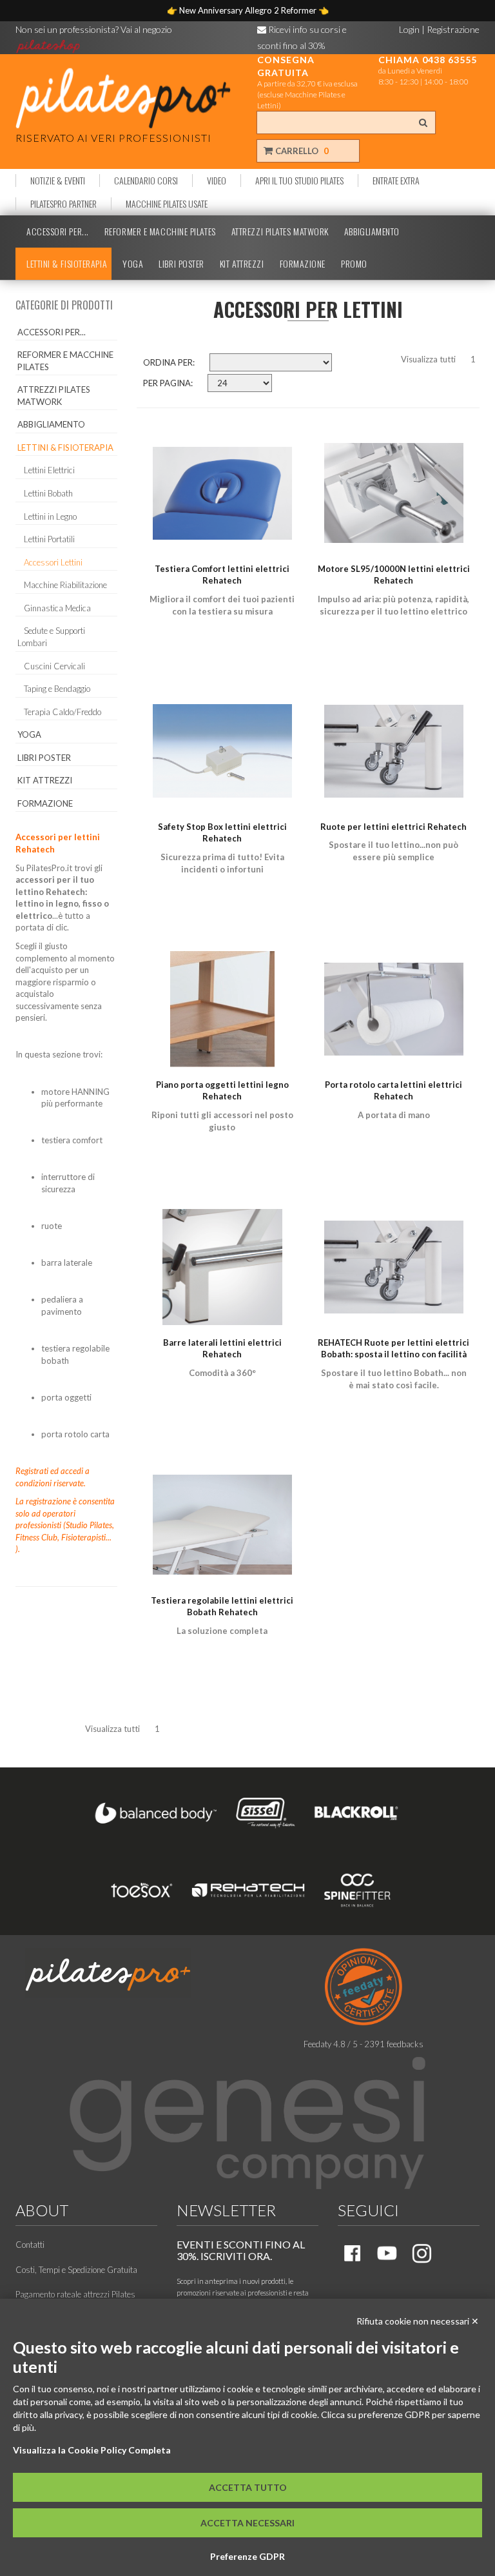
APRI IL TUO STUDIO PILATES (299, 181)
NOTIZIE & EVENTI (58, 181)
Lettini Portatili (49, 539)
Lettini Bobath (48, 493)
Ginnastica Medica (57, 608)
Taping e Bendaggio (57, 689)
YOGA (133, 264)
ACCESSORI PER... (58, 231)
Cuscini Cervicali (54, 666)
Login (409, 29)
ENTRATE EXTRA (396, 181)
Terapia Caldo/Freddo (63, 712)
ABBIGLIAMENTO (372, 231)
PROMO (354, 264)
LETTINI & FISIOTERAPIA (67, 264)
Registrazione (453, 29)
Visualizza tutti (428, 359)
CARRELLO (301, 151)
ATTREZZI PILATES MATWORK (280, 231)
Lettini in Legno (50, 516)
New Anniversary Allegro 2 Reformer (249, 10)
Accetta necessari (247, 2523)
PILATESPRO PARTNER (63, 204)
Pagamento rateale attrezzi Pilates (75, 2294)
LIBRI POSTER (181, 264)
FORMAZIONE (303, 264)
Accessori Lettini (53, 562)
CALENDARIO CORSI (146, 181)
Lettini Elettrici (49, 470)
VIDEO (217, 181)
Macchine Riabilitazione (65, 585)
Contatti (30, 2245)
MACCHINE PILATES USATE (167, 204)
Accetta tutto (248, 2487)
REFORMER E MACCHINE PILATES (160, 231)
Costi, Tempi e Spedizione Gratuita (76, 2270)
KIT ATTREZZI (242, 264)
